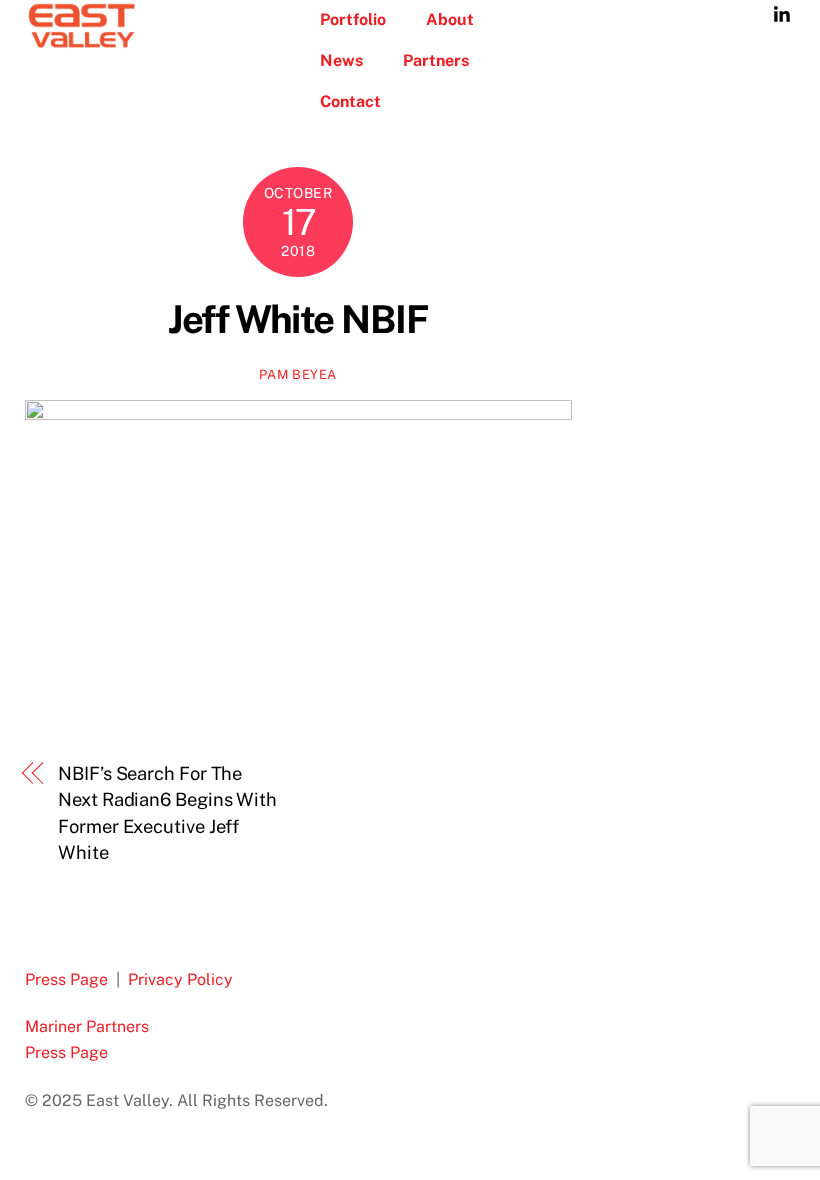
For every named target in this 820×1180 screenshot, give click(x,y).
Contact (350, 101)
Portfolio (353, 19)
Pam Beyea (298, 374)
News (341, 60)
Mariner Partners (87, 1026)
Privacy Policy (180, 979)
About (450, 19)
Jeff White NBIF (298, 319)
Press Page (66, 979)
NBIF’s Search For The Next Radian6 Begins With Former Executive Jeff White (167, 813)
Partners (436, 60)
